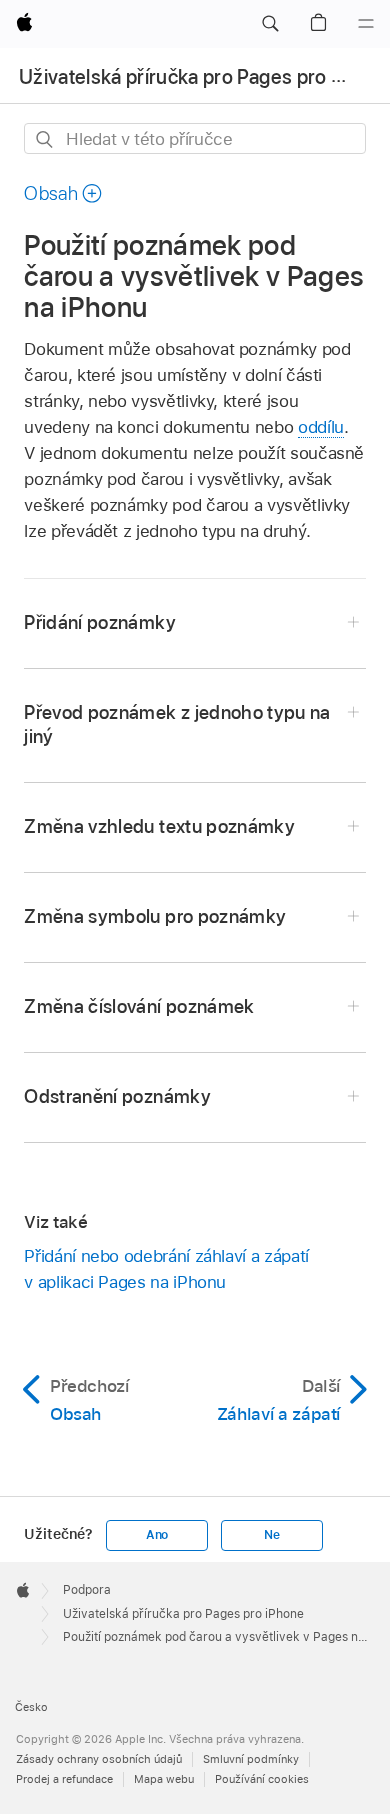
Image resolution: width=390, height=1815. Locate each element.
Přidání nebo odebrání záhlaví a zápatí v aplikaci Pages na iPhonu (166, 1269)
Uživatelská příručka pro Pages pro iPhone (183, 1614)
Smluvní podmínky (251, 1759)
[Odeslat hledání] (45, 139)
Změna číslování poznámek (139, 1006)
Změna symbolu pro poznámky (155, 916)
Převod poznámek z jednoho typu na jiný (177, 724)
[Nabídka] (366, 24)
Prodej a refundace (64, 1779)
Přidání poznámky (99, 622)
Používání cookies (262, 1779)
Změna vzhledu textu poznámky (159, 826)
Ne (272, 1535)
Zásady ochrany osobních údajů (99, 1759)
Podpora (87, 1590)
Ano (157, 1535)
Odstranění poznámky (117, 1096)
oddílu (321, 427)
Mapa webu (164, 1779)
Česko (31, 1707)
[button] (270, 24)
